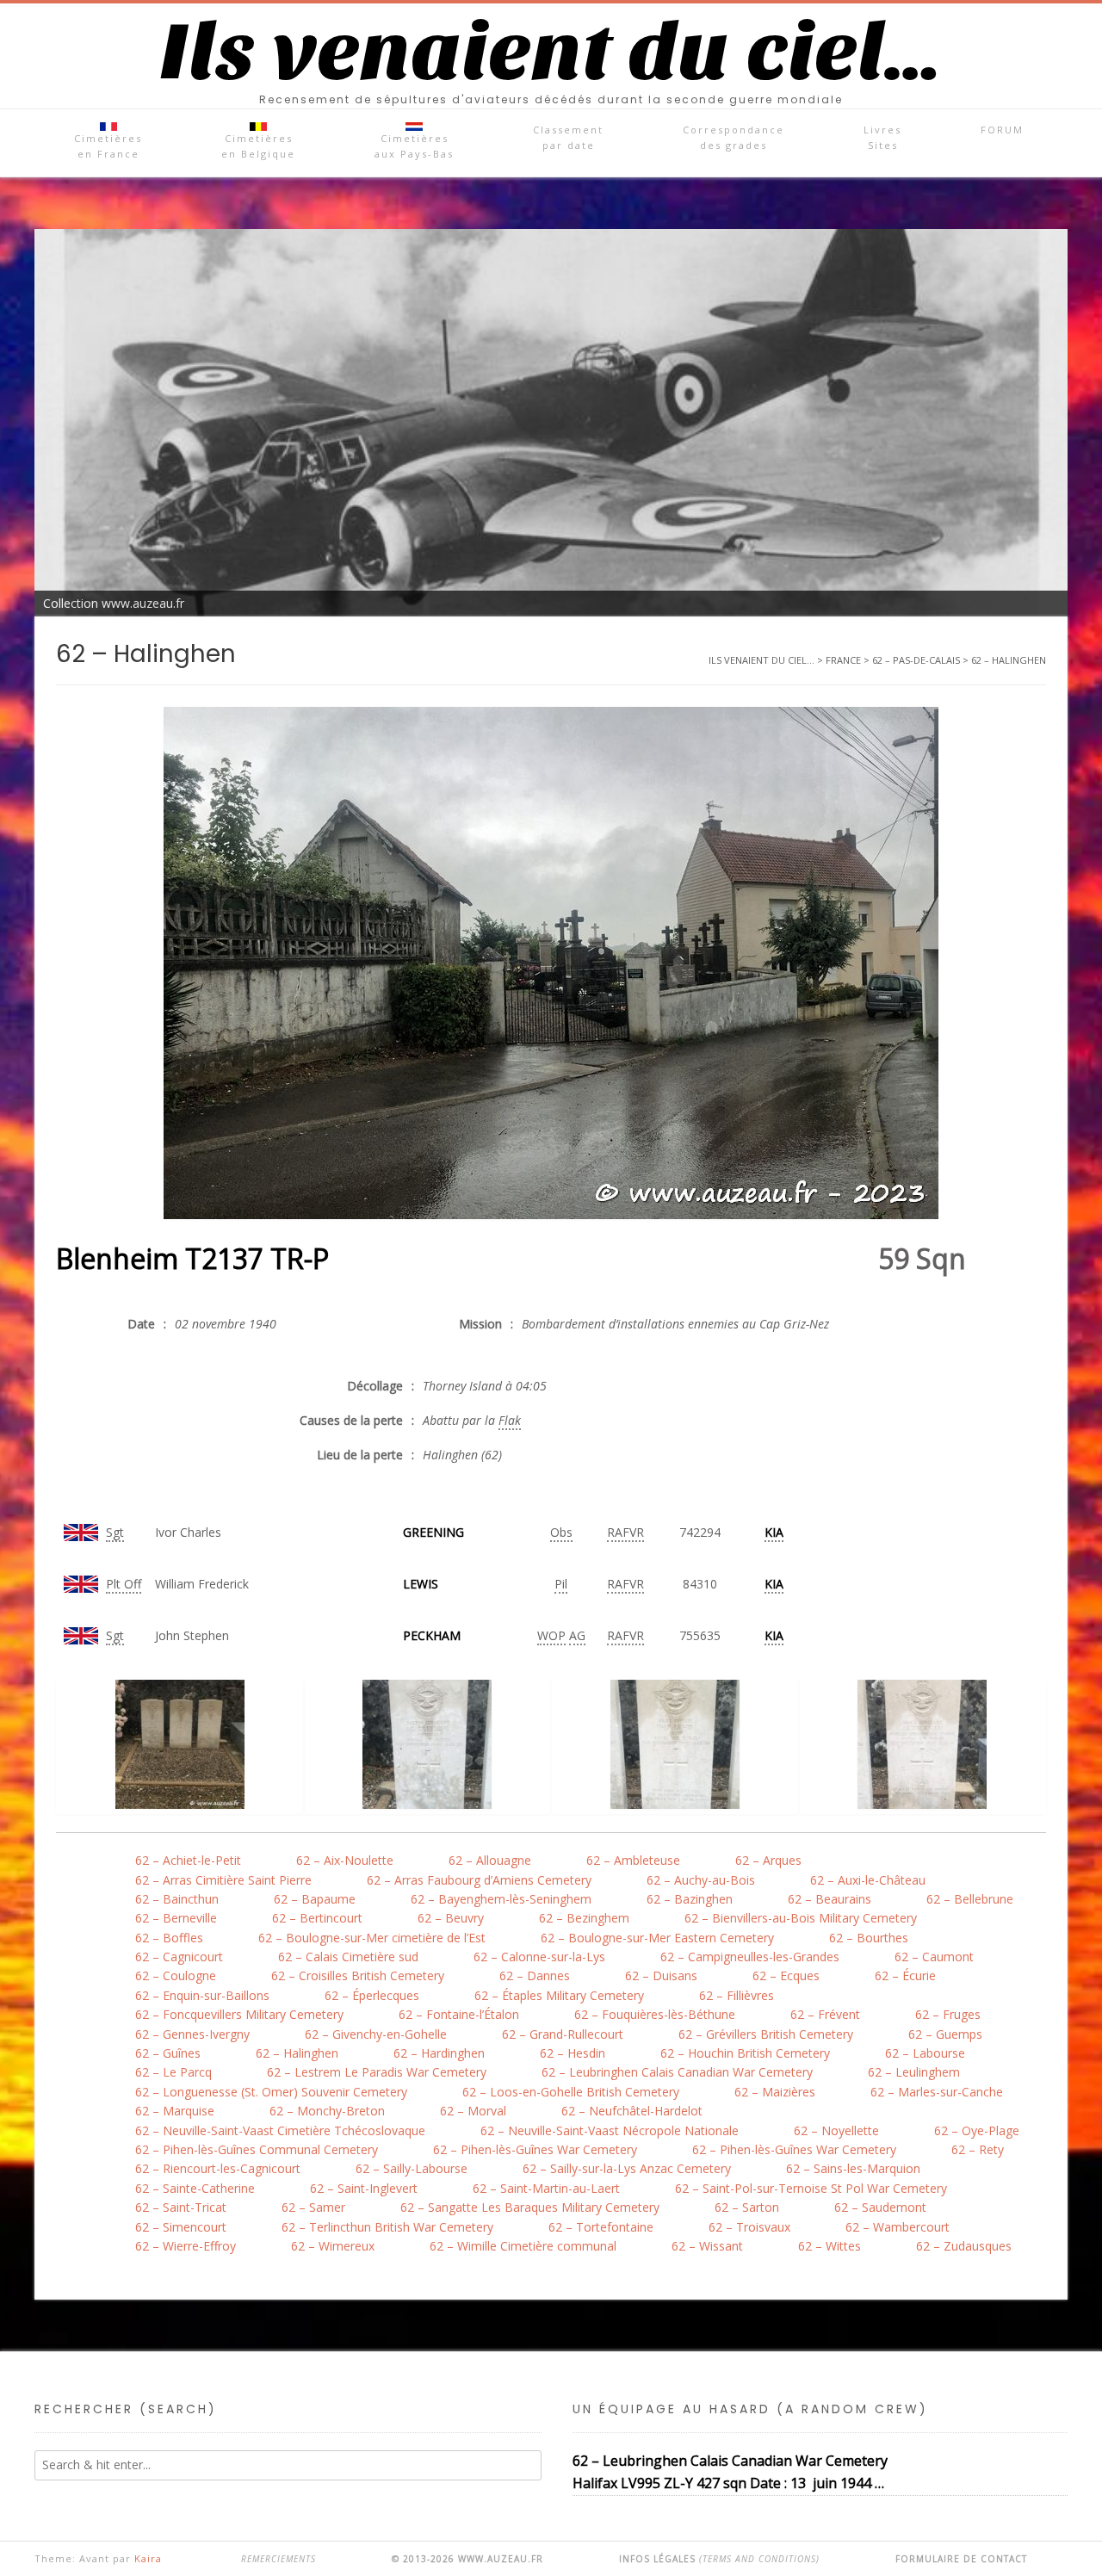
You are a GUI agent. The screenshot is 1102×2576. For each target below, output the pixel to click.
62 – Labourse (925, 2053)
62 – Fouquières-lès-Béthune (655, 2014)
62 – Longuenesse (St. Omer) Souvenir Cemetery (271, 2092)
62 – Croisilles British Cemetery (358, 1975)
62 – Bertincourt (317, 1918)
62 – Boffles (169, 1938)
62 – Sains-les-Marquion (853, 2168)
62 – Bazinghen (690, 1899)
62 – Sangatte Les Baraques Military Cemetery (530, 2207)
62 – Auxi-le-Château (868, 1880)
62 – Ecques (786, 1975)
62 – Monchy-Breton (327, 2111)
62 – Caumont (934, 1957)
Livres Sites (882, 137)
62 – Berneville (176, 1918)
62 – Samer (313, 2207)
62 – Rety (978, 2149)
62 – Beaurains (830, 1899)
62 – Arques (768, 1860)
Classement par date (568, 137)
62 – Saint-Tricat (181, 2207)
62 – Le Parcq (173, 2072)
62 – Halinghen (297, 2053)
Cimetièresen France (108, 146)
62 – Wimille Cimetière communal (523, 2246)
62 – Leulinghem (914, 2072)
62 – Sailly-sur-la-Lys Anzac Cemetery (627, 2168)
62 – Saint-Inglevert (364, 2188)
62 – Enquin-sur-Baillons (202, 1995)
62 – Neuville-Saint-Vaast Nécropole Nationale (610, 2130)
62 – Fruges (948, 2014)
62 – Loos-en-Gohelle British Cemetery (571, 2092)
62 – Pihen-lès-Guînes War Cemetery (535, 2149)
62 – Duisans (661, 1975)
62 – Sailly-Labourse (412, 2168)
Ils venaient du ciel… (551, 53)
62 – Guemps (945, 2034)
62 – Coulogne (176, 1975)
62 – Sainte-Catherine (195, 2188)
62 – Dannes (535, 1975)
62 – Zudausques (964, 2246)
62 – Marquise (175, 2111)
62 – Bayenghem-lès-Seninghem (501, 1899)
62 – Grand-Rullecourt (563, 2034)
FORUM (1002, 130)
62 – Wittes (830, 2246)
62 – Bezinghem (584, 1918)
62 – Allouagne (490, 1860)
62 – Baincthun (177, 1899)
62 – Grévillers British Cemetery (766, 2034)
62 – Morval (473, 2111)
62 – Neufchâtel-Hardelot (632, 2111)
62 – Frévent (825, 2014)
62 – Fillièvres (737, 1995)
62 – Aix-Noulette (345, 1860)
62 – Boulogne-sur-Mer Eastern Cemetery (657, 1938)
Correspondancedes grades (734, 137)
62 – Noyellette (836, 2130)
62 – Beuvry (451, 1918)
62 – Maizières (775, 2092)
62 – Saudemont (880, 2207)
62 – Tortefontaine (601, 2227)
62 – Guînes (168, 2053)
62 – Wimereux (333, 2246)
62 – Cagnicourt (179, 1957)
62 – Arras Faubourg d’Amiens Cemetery (479, 1880)
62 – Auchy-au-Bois (701, 1880)
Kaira (148, 2558)
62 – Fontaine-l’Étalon (459, 2014)
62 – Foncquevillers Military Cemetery (239, 2014)
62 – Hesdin (573, 2053)
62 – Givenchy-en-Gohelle (376, 2034)
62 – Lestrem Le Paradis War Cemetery (377, 2072)
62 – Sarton (747, 2207)
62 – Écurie (905, 1975)
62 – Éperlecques (372, 1995)
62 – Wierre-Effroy (186, 2246)
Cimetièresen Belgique (258, 146)
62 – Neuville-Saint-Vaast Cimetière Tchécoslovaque (280, 2130)
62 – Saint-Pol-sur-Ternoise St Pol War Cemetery (811, 2188)
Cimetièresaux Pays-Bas (414, 146)
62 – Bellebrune (970, 1899)
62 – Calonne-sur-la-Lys (539, 1957)
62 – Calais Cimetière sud (348, 1957)
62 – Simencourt (181, 2227)
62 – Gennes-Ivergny (192, 2034)
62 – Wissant (707, 2246)
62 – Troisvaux (749, 2227)
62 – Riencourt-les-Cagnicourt (218, 2168)
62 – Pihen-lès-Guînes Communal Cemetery (257, 2149)
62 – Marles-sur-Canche (937, 2092)
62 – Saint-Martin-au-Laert (546, 2188)
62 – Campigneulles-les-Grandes (750, 1957)
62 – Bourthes (869, 1938)
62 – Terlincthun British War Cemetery (387, 2227)
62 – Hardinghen (439, 2053)
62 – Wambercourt (898, 2227)
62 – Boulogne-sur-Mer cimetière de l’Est (372, 1938)
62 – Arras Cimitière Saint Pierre (223, 1880)
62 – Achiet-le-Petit (188, 1860)
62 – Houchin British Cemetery (745, 2053)
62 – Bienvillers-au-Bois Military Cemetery (801, 1918)
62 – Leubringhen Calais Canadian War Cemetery (677, 2072)
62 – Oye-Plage (977, 2130)
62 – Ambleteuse (633, 1860)
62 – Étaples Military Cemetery (559, 1995)
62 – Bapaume (315, 1899)
